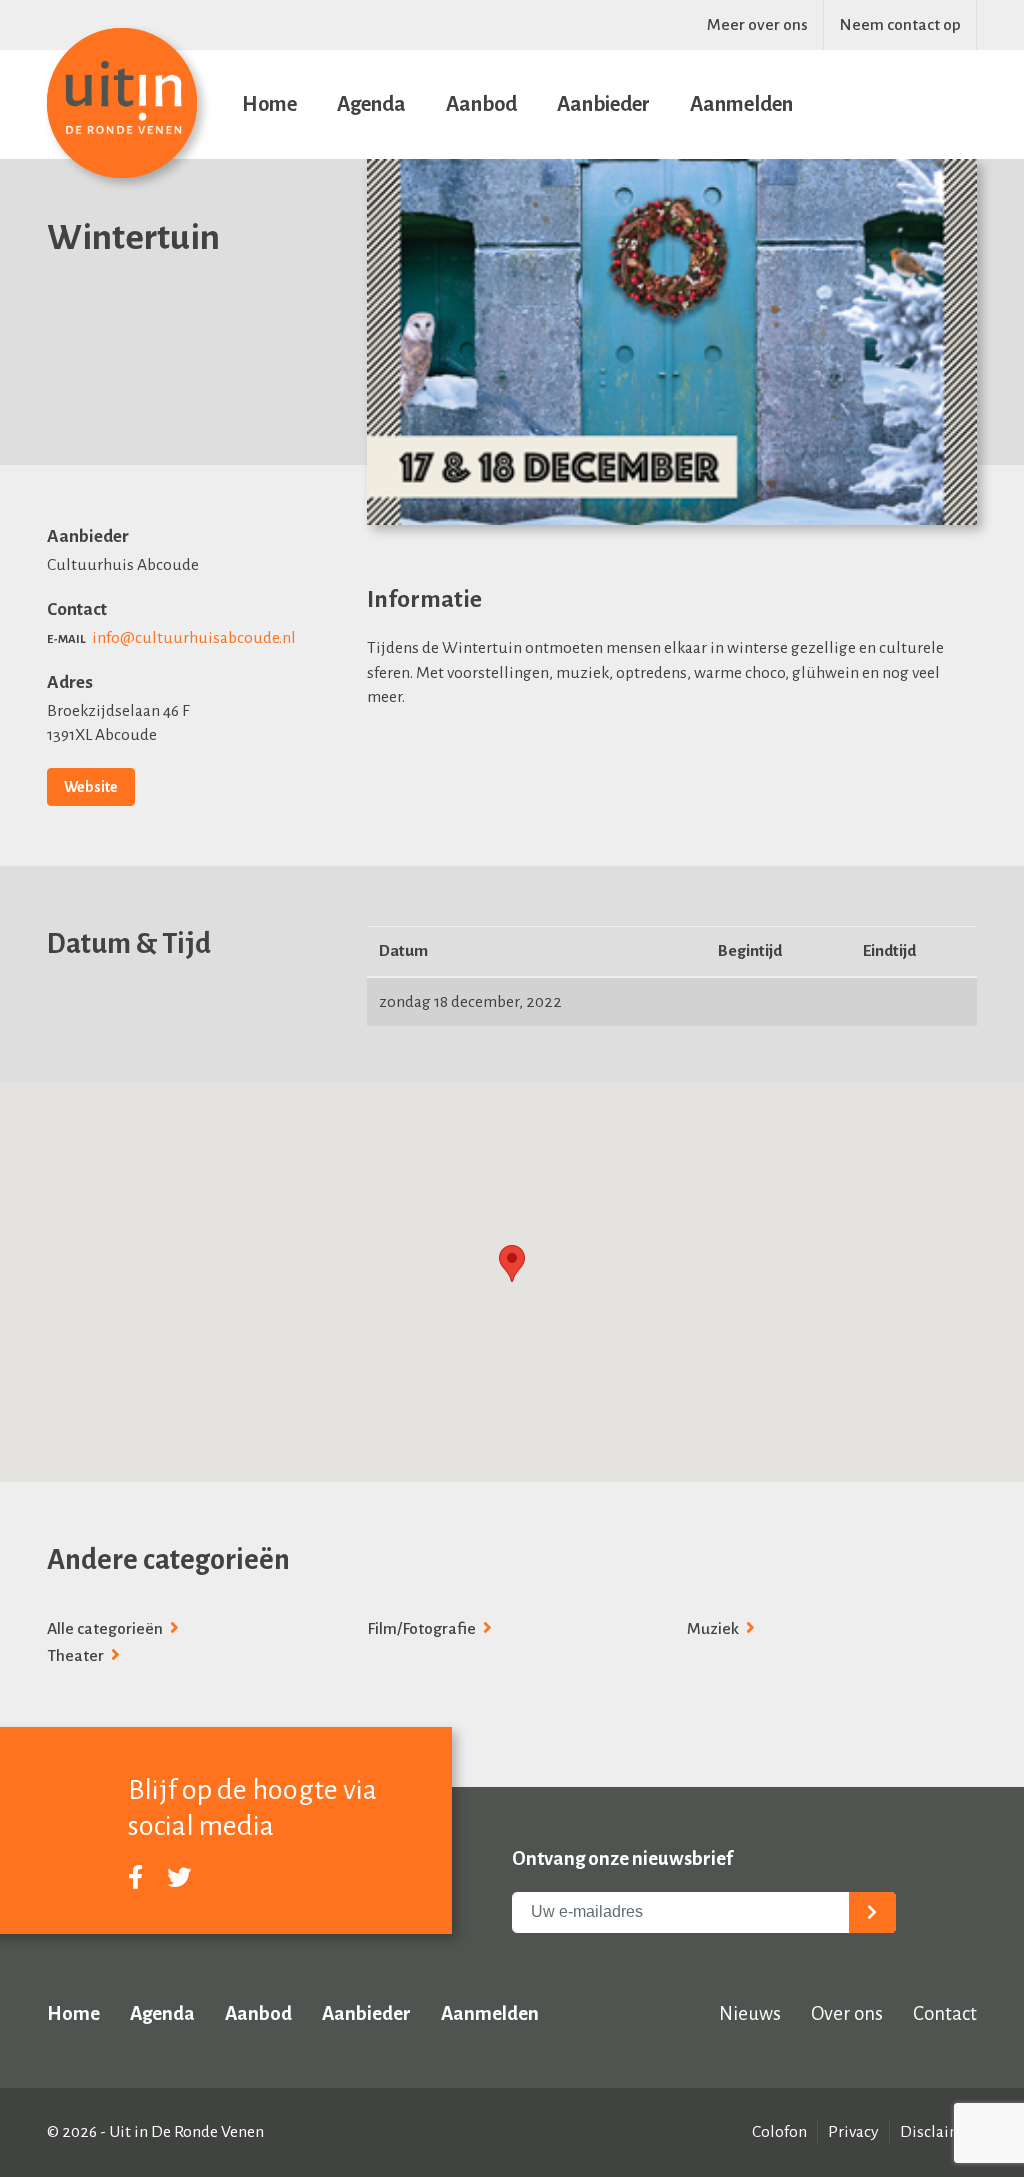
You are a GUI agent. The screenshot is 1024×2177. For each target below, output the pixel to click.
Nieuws (750, 2013)
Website (91, 787)
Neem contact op (900, 25)
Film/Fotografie (423, 1629)
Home (269, 104)
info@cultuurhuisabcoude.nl (194, 638)
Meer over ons (757, 25)
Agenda (371, 104)
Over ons (847, 2013)
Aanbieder (603, 104)
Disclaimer (938, 2132)
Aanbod (481, 104)
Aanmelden (741, 104)
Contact (945, 2013)
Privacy (853, 2132)
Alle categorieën (106, 1629)
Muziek (714, 1629)
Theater (77, 1656)
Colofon (779, 2132)
